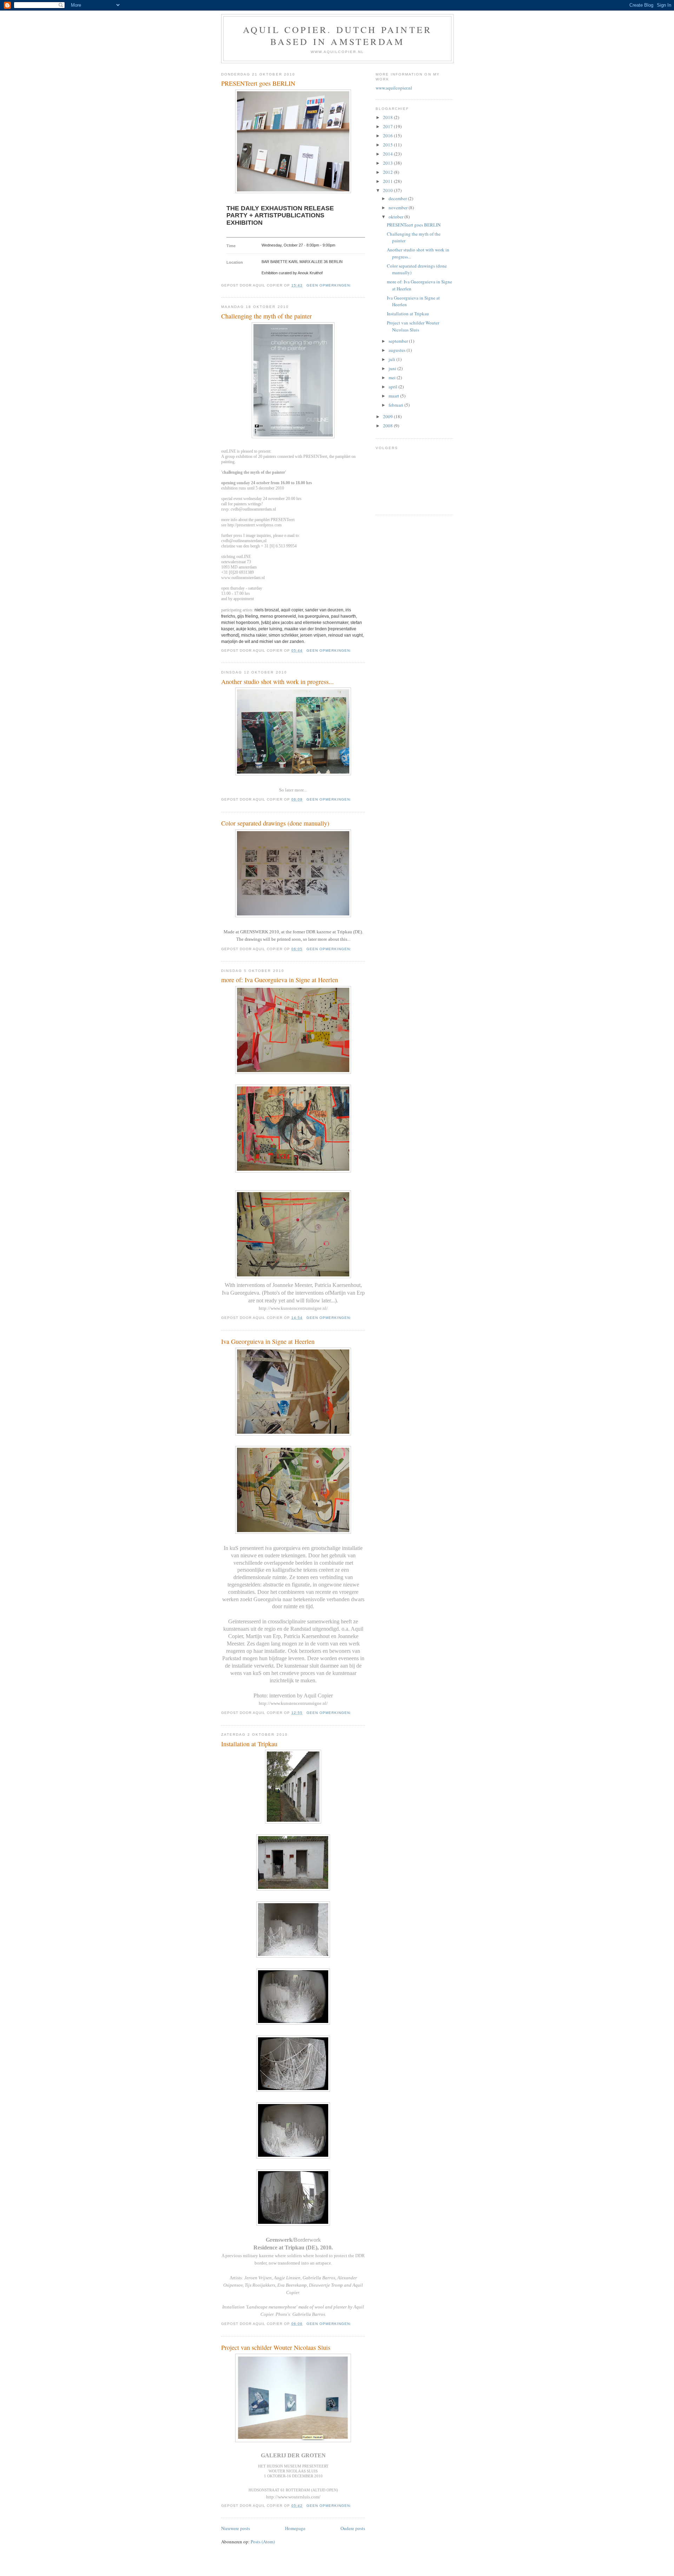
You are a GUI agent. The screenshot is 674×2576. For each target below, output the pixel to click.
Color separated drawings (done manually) (275, 823)
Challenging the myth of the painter (266, 316)
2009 (388, 416)
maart (394, 396)
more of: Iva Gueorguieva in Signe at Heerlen (280, 980)
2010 (388, 190)
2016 (388, 136)
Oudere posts (353, 2528)
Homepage (295, 2528)
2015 (388, 145)
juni (393, 368)
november (399, 208)
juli (392, 359)
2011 (388, 181)
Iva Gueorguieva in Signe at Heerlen (268, 1341)
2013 (388, 163)
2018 (388, 117)
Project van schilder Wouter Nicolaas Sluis (276, 2347)
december (398, 198)
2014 (388, 154)
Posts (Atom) (263, 2542)
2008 (388, 426)
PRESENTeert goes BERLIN (258, 83)
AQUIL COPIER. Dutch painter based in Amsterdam (337, 35)
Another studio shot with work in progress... (277, 682)
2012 (388, 172)
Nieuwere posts (236, 2528)
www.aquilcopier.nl (394, 88)
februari (397, 405)
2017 (388, 126)
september (399, 341)
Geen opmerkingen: (330, 285)
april (394, 387)
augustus (398, 350)
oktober (397, 217)
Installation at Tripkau (249, 1744)
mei (393, 377)
